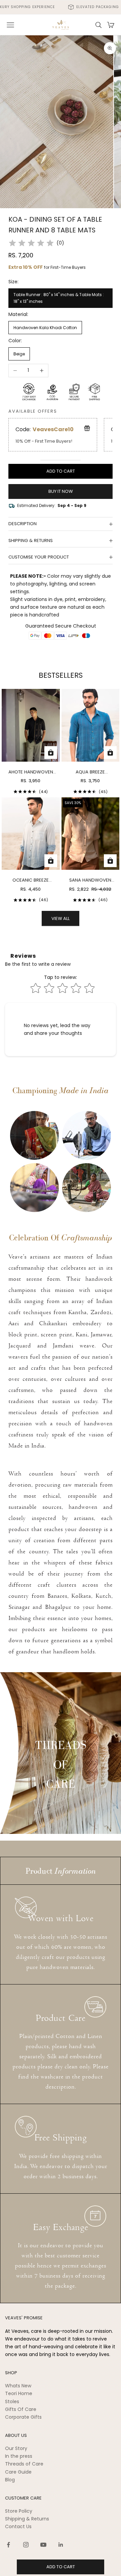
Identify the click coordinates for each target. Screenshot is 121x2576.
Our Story (16, 2448)
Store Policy (19, 2511)
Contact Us (18, 2526)
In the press (19, 2456)
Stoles (12, 2402)
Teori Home (19, 2393)
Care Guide (18, 2472)
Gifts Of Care (21, 2409)
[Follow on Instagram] (26, 2545)
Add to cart (61, 471)
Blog (10, 2480)
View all (61, 918)
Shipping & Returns (27, 2519)
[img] (31, 243)
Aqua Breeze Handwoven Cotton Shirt (90, 772)
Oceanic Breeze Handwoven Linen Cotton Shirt (31, 880)
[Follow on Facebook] (8, 2545)
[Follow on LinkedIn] (61, 2545)
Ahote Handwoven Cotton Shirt (31, 772)
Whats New (18, 2386)
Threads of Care (24, 2464)
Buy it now (61, 491)
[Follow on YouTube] (43, 2545)
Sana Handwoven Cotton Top (90, 880)
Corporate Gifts (23, 2417)
